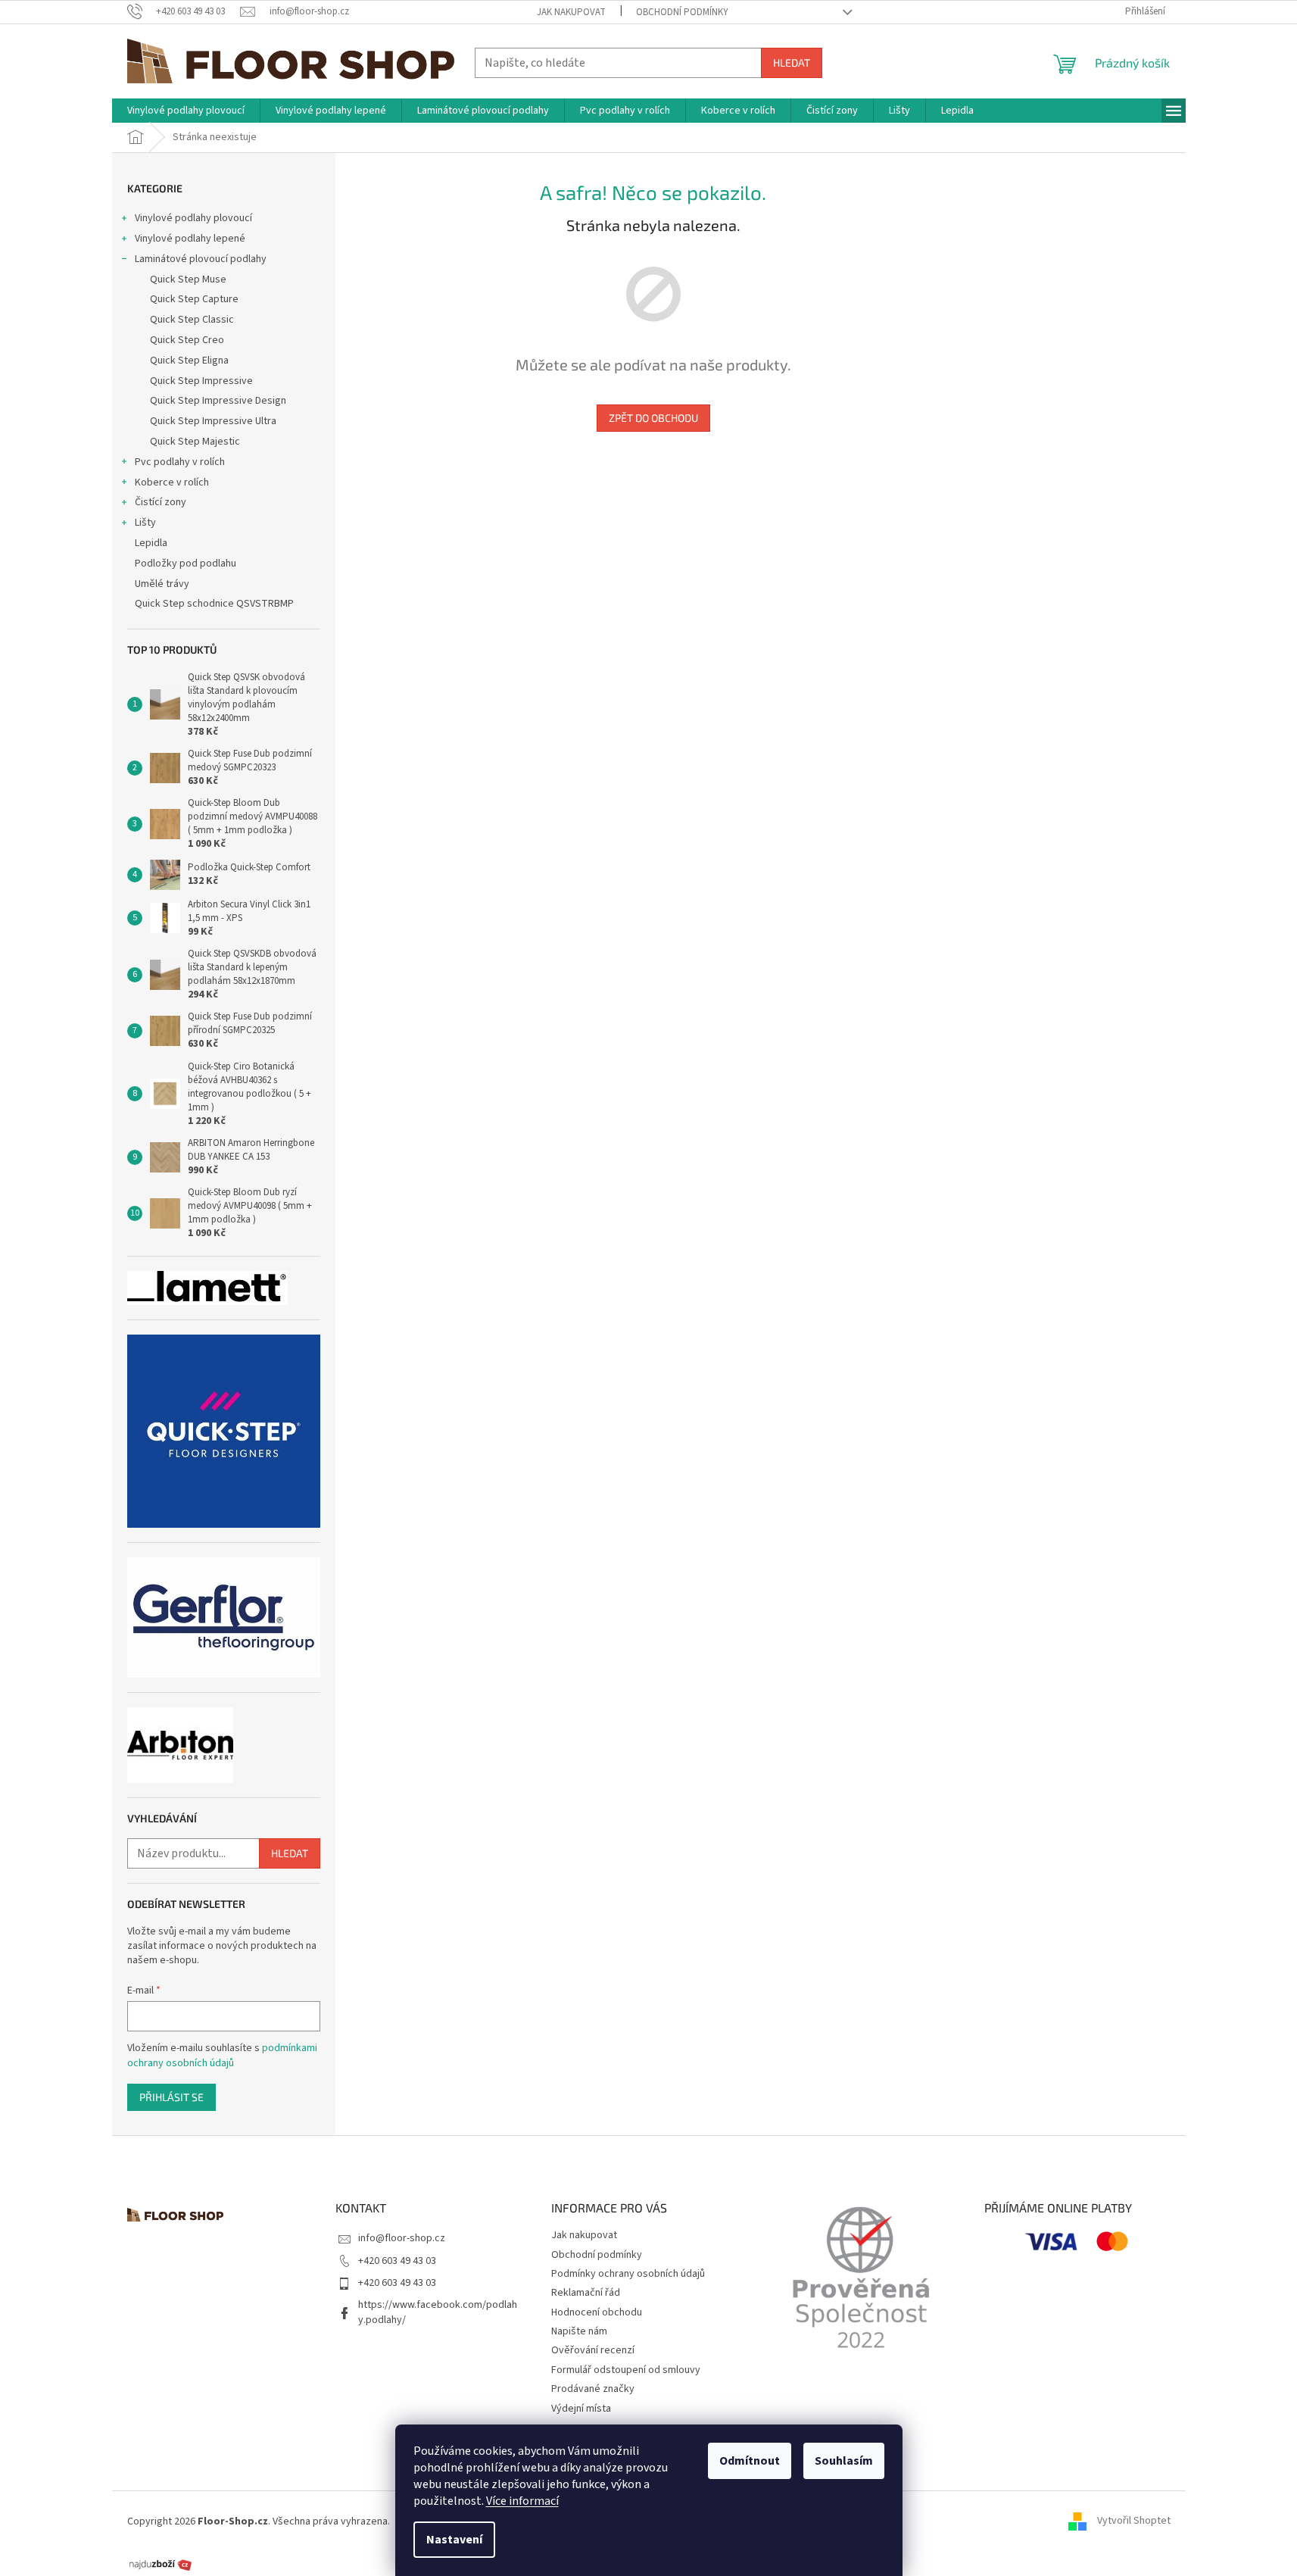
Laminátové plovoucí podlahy (201, 259)
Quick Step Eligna (189, 361)
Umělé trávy (162, 584)
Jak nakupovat (571, 12)
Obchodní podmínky (682, 12)
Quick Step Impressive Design (218, 401)
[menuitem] (186, 111)
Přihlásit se (171, 2097)
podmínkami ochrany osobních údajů (222, 2056)
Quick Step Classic (192, 320)
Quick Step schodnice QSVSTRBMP (214, 604)
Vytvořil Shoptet (1134, 2521)
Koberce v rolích (172, 482)
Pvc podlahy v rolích (180, 462)
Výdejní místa (581, 2409)
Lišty (145, 523)
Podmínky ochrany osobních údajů (628, 2274)
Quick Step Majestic (195, 442)
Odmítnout (750, 2461)
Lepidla (151, 543)
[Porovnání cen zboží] (161, 2564)
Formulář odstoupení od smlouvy (626, 2370)
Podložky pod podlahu (186, 564)
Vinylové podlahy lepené (190, 239)
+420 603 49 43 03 (397, 2261)
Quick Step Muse (188, 279)
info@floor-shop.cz (402, 2238)
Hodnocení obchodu (597, 2312)
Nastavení (454, 2540)
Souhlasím (844, 2461)
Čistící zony (161, 502)
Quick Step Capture (194, 299)
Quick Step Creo (187, 340)
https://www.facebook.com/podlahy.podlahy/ (438, 2312)
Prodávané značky (593, 2389)
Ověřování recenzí (593, 2350)
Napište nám (579, 2331)
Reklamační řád (586, 2293)
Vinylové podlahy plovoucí (193, 218)
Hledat (792, 62)
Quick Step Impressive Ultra (213, 421)
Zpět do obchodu (653, 418)
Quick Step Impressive (201, 381)
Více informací (522, 2501)
